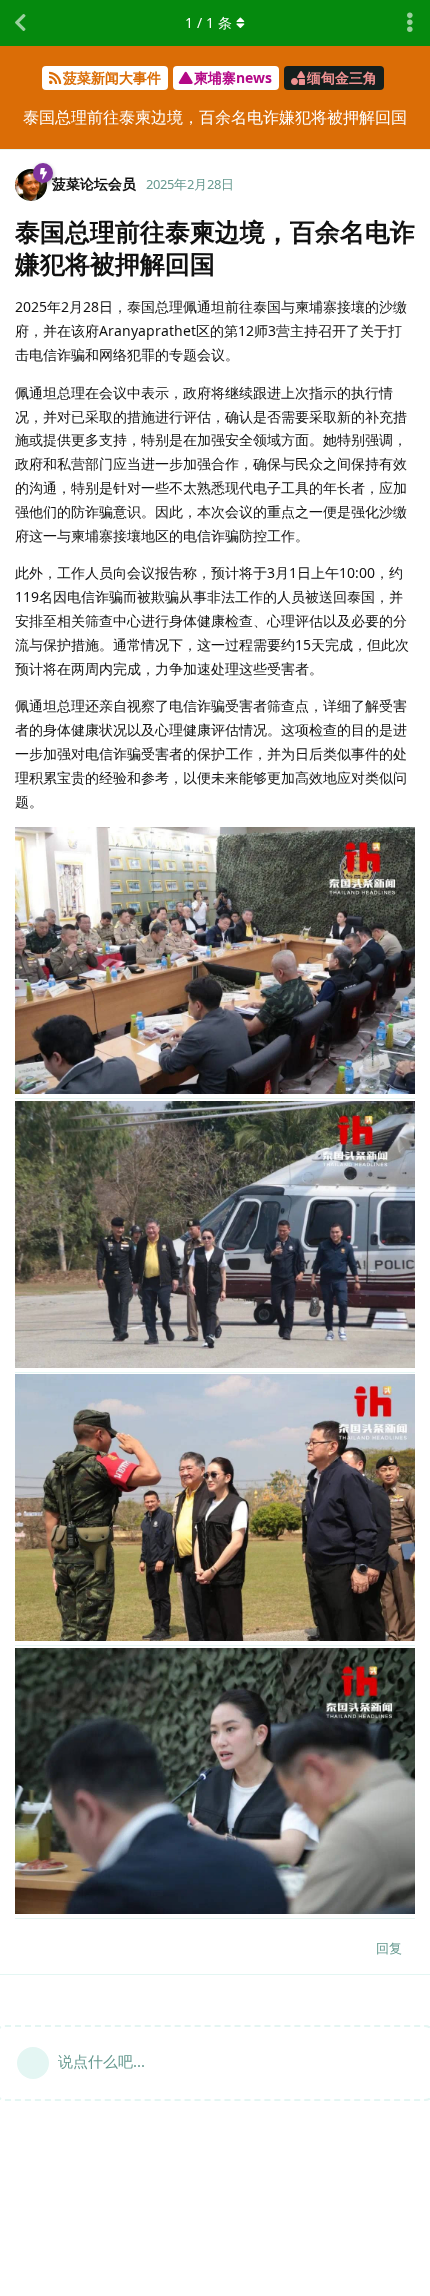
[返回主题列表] (20, 23)
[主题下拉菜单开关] (410, 23)
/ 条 (208, 22)
